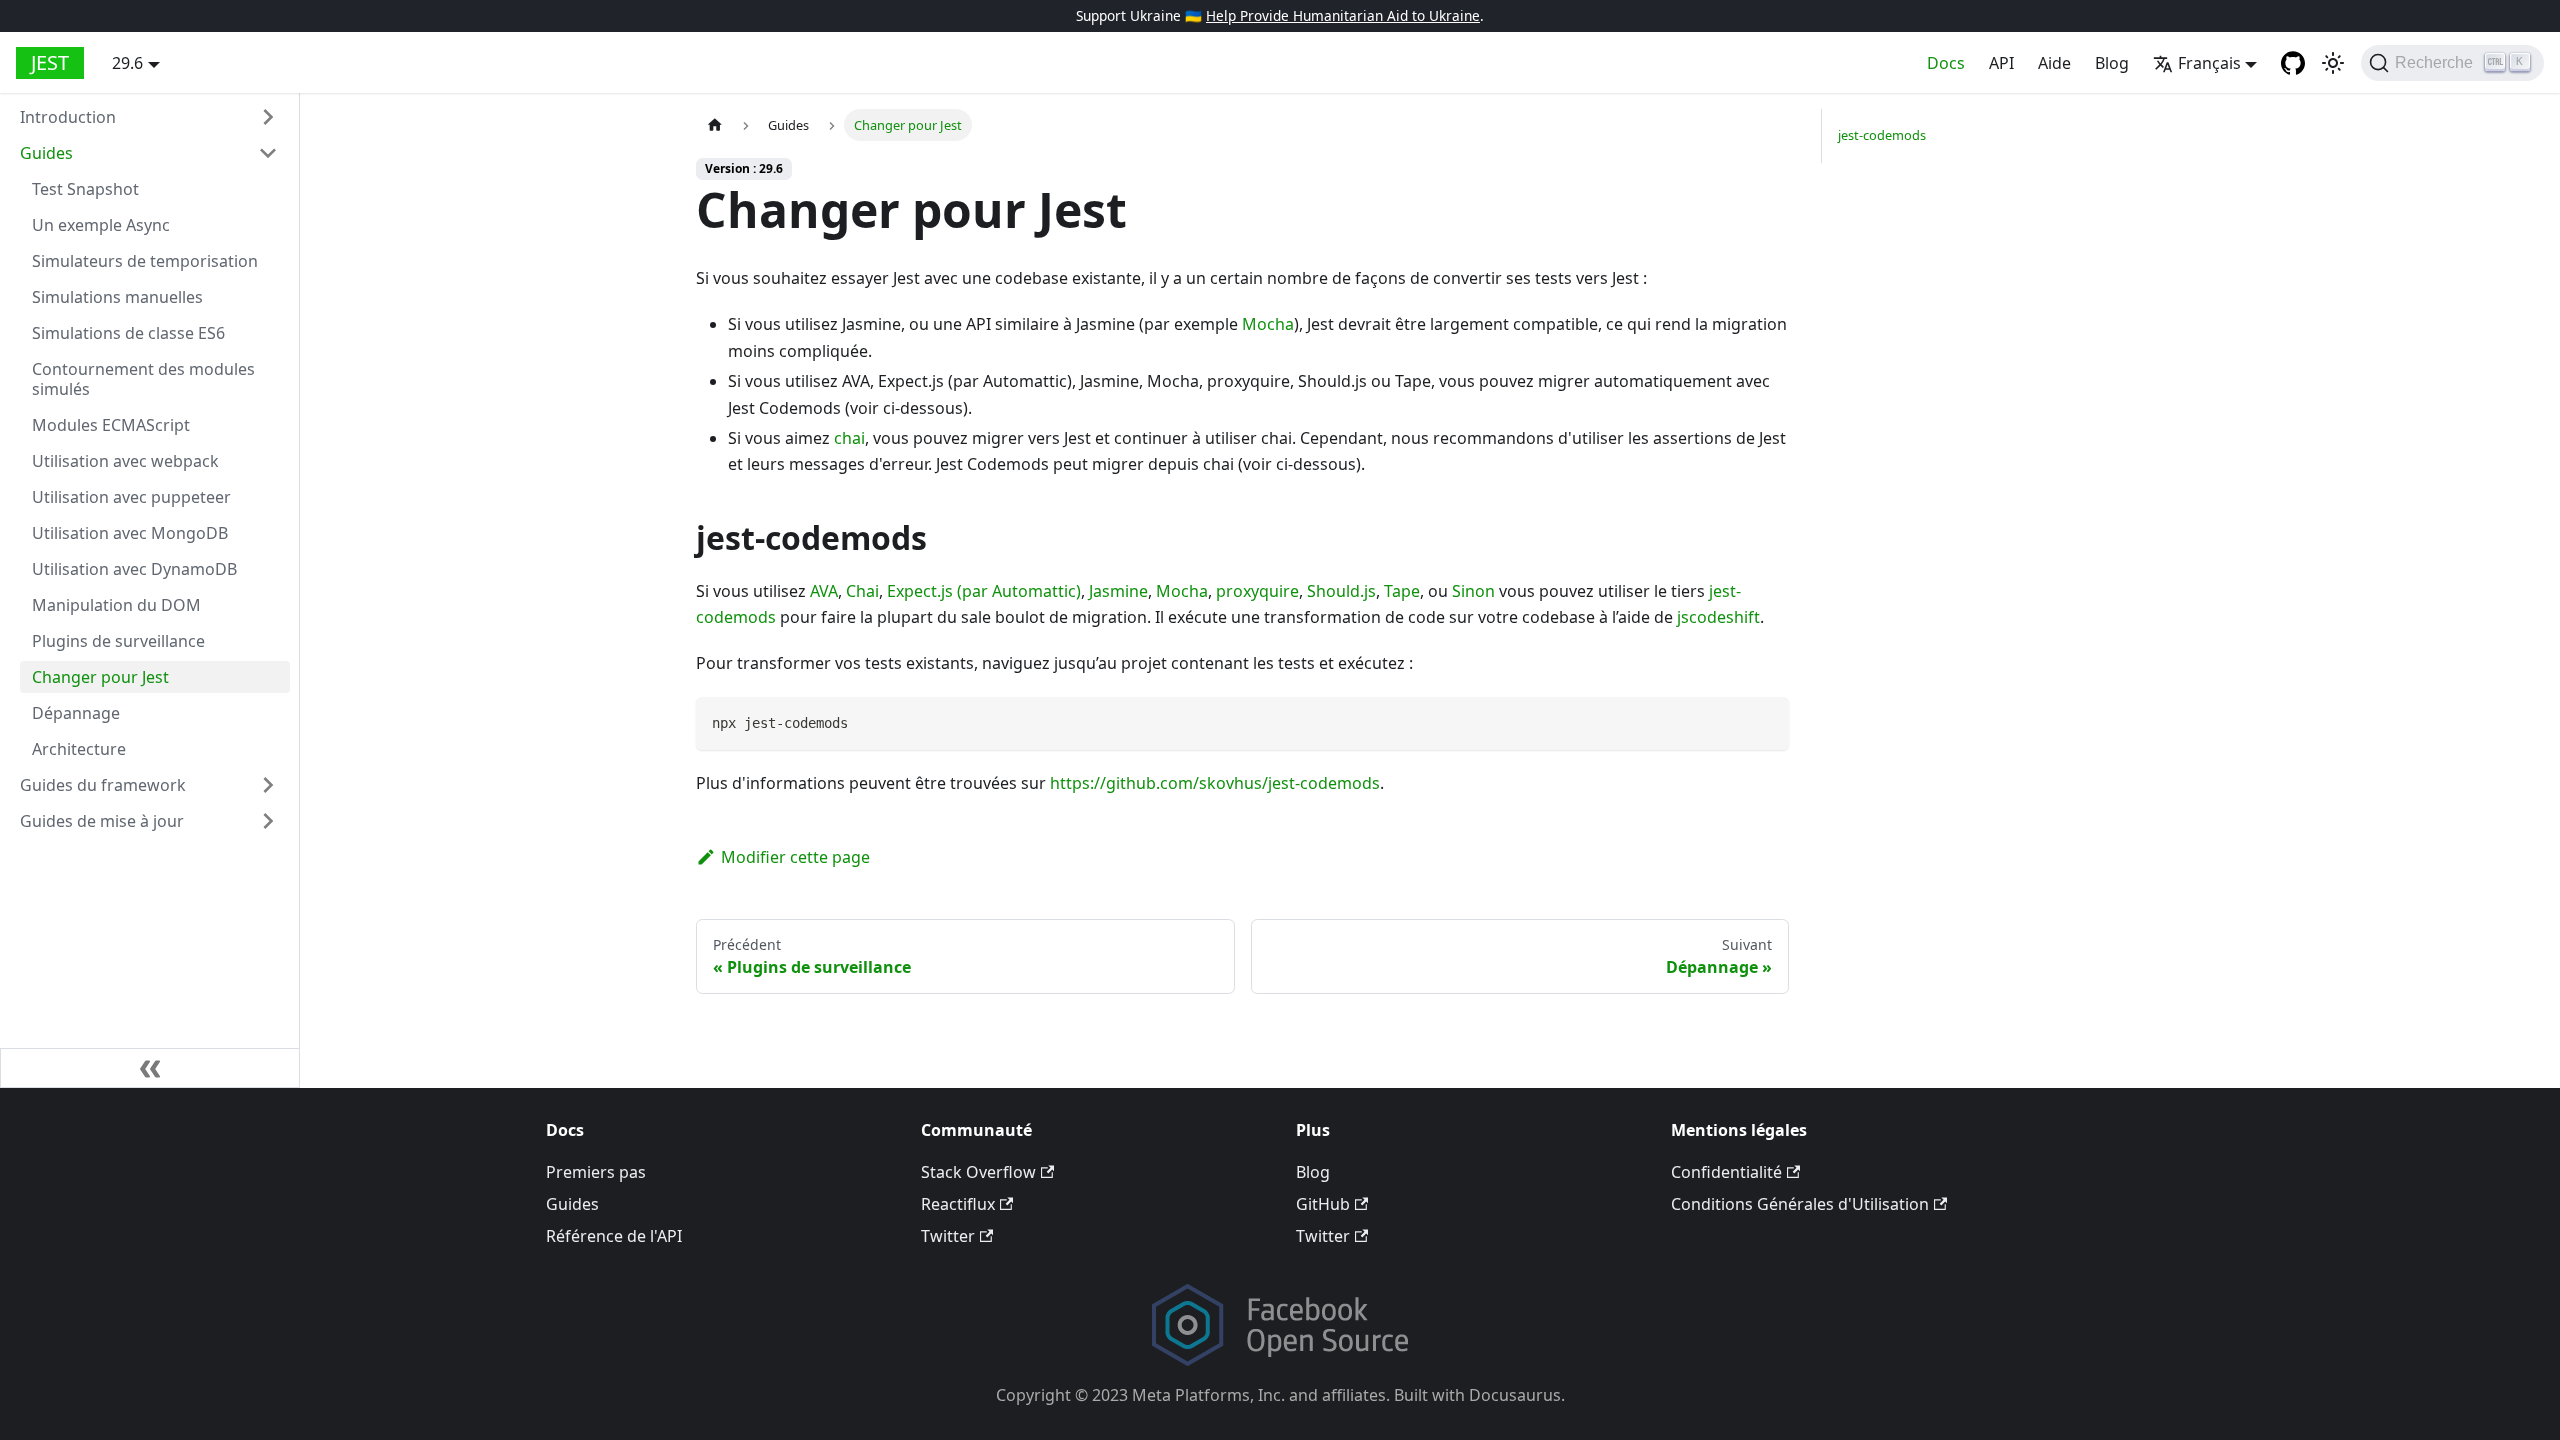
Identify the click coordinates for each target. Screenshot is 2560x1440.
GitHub (1323, 1204)
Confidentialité (1726, 1172)
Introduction (68, 117)
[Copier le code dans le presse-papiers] (1764, 721)
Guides (46, 153)
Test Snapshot (85, 189)
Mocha (1268, 324)
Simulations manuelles (117, 297)
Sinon (1473, 591)
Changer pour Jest (100, 677)
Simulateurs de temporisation (145, 261)
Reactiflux (958, 1204)
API (2001, 63)
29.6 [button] (127, 63)
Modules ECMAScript (111, 425)
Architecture (79, 749)
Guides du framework (103, 785)
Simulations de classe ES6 (128, 333)
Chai (862, 591)
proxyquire (1257, 591)
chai (849, 438)
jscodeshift (1718, 617)
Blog (2112, 63)
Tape (1402, 591)
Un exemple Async (101, 225)
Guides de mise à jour (102, 821)
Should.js (1341, 591)
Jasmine (1118, 591)
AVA (824, 591)
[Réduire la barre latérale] (150, 1068)
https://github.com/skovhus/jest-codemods (1215, 783)
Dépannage (76, 713)
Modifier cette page (795, 857)
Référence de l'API (614, 1236)
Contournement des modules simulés (143, 379)
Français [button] (2209, 63)
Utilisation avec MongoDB (130, 533)
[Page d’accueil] (715, 124)
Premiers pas (596, 1172)
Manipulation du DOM (116, 605)
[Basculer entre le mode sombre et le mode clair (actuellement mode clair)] (2333, 63)
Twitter (948, 1236)
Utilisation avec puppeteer (131, 497)
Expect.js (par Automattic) (984, 591)
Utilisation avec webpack (125, 461)
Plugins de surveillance (118, 641)
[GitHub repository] (2293, 63)
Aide (2054, 63)
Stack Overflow (978, 1172)
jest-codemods (1882, 135)
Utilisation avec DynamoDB (134, 569)
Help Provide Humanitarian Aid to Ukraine (1343, 15)
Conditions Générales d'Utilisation (1800, 1204)
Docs (1946, 63)
